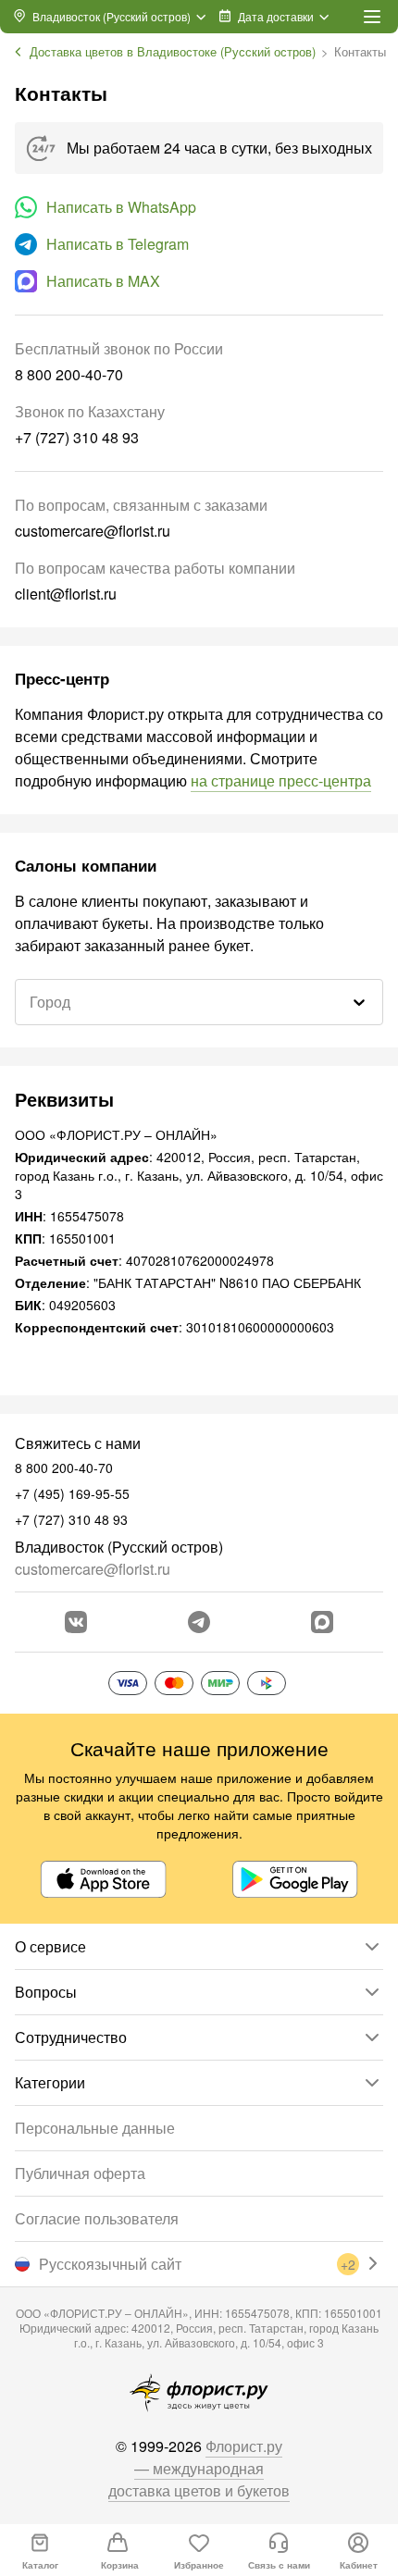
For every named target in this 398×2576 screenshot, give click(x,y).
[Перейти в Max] (322, 1622)
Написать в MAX (103, 281)
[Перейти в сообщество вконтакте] (76, 1622)
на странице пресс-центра (281, 780)
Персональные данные (95, 2128)
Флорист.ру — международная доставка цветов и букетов (199, 2468)
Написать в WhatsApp (121, 207)
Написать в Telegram (118, 244)
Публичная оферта (80, 2173)
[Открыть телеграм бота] (199, 1622)
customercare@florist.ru (93, 1569)
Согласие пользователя (97, 2218)
